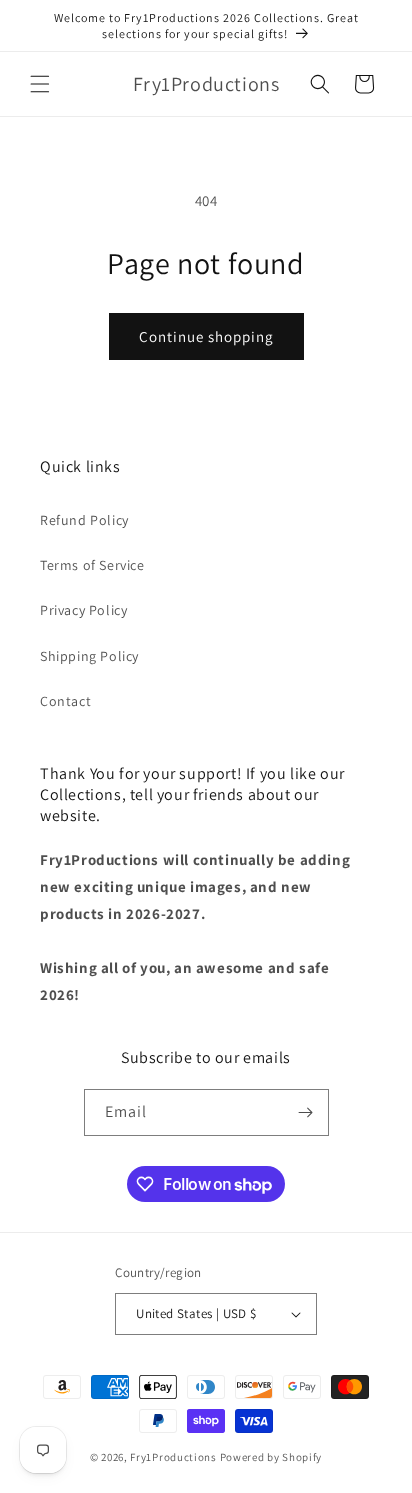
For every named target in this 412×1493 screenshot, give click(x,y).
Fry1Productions (173, 1457)
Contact (65, 701)
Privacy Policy (83, 610)
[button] (40, 84)
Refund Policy (84, 520)
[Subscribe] (306, 1112)
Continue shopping (206, 336)
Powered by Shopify (271, 1457)
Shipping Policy (89, 656)
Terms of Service (92, 565)
